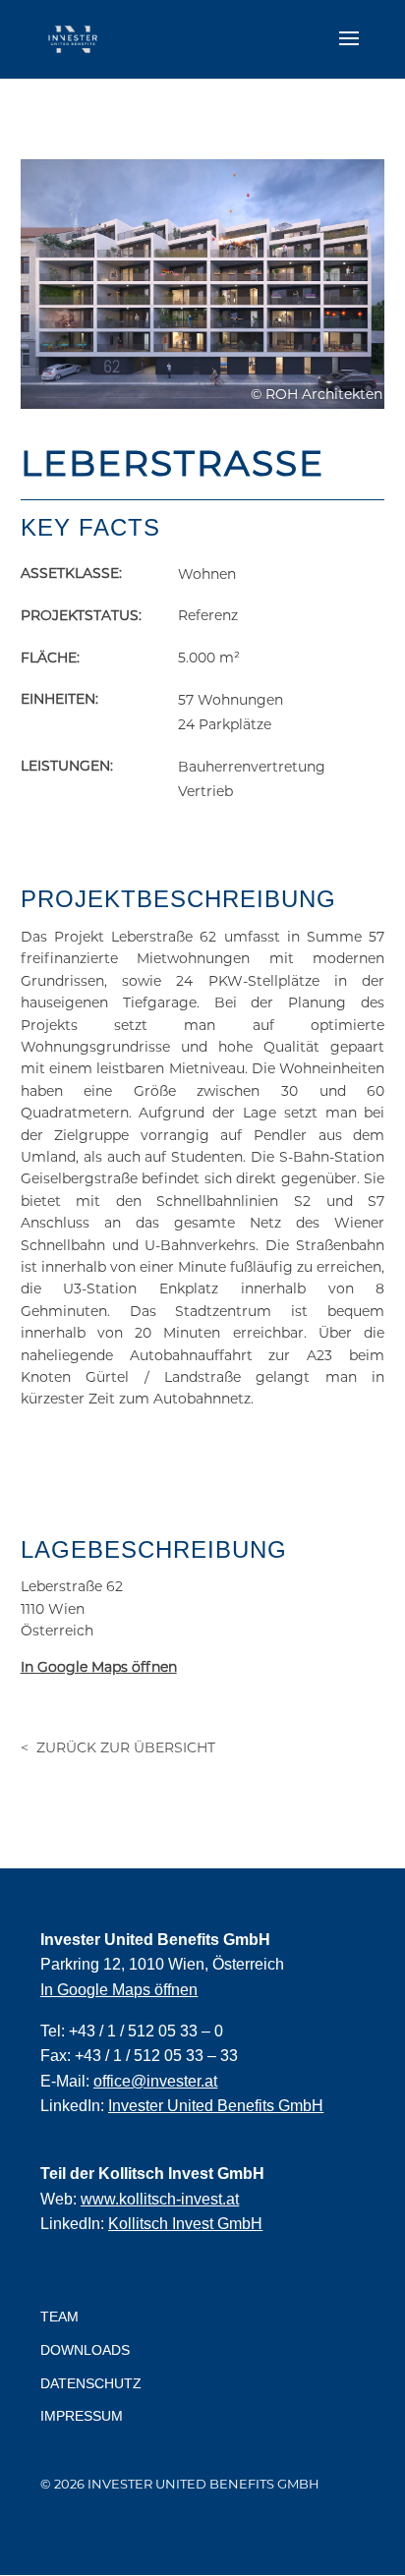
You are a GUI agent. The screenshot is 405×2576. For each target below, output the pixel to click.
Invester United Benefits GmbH (216, 2106)
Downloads (85, 2350)
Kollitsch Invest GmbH (185, 2224)
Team (59, 2317)
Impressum (82, 2416)
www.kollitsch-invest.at (160, 2199)
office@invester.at (155, 2081)
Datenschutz (91, 2383)
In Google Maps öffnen (119, 1990)
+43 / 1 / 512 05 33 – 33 (156, 2056)
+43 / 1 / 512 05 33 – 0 (146, 2031)
